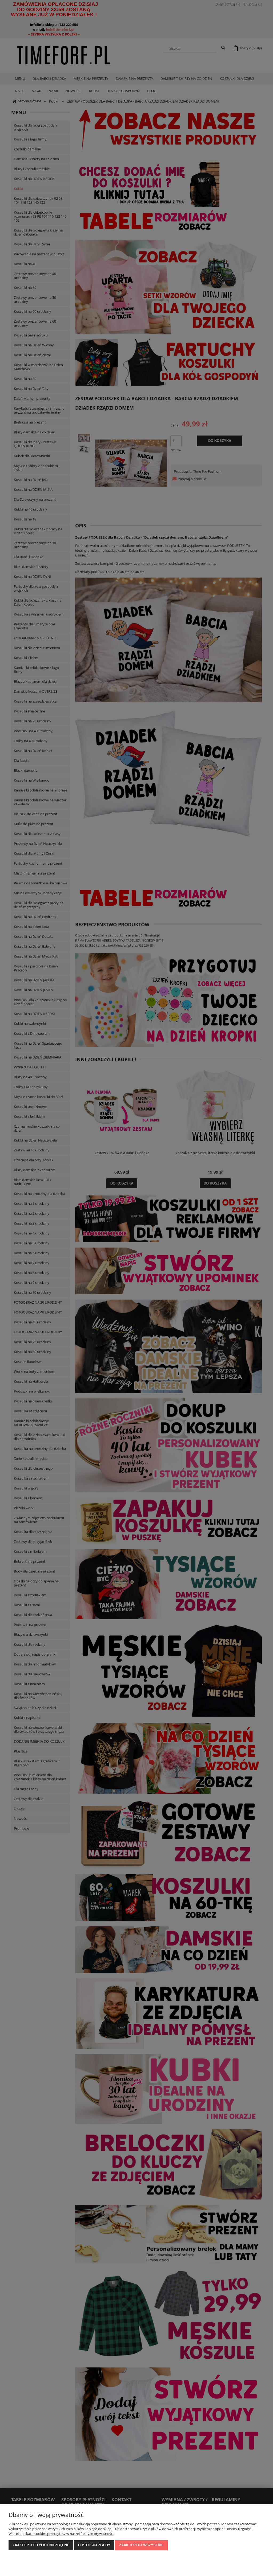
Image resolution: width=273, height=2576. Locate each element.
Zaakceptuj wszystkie (141, 2545)
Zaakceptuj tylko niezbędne (41, 2545)
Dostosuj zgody (94, 2545)
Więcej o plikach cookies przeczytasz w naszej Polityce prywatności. (61, 2534)
